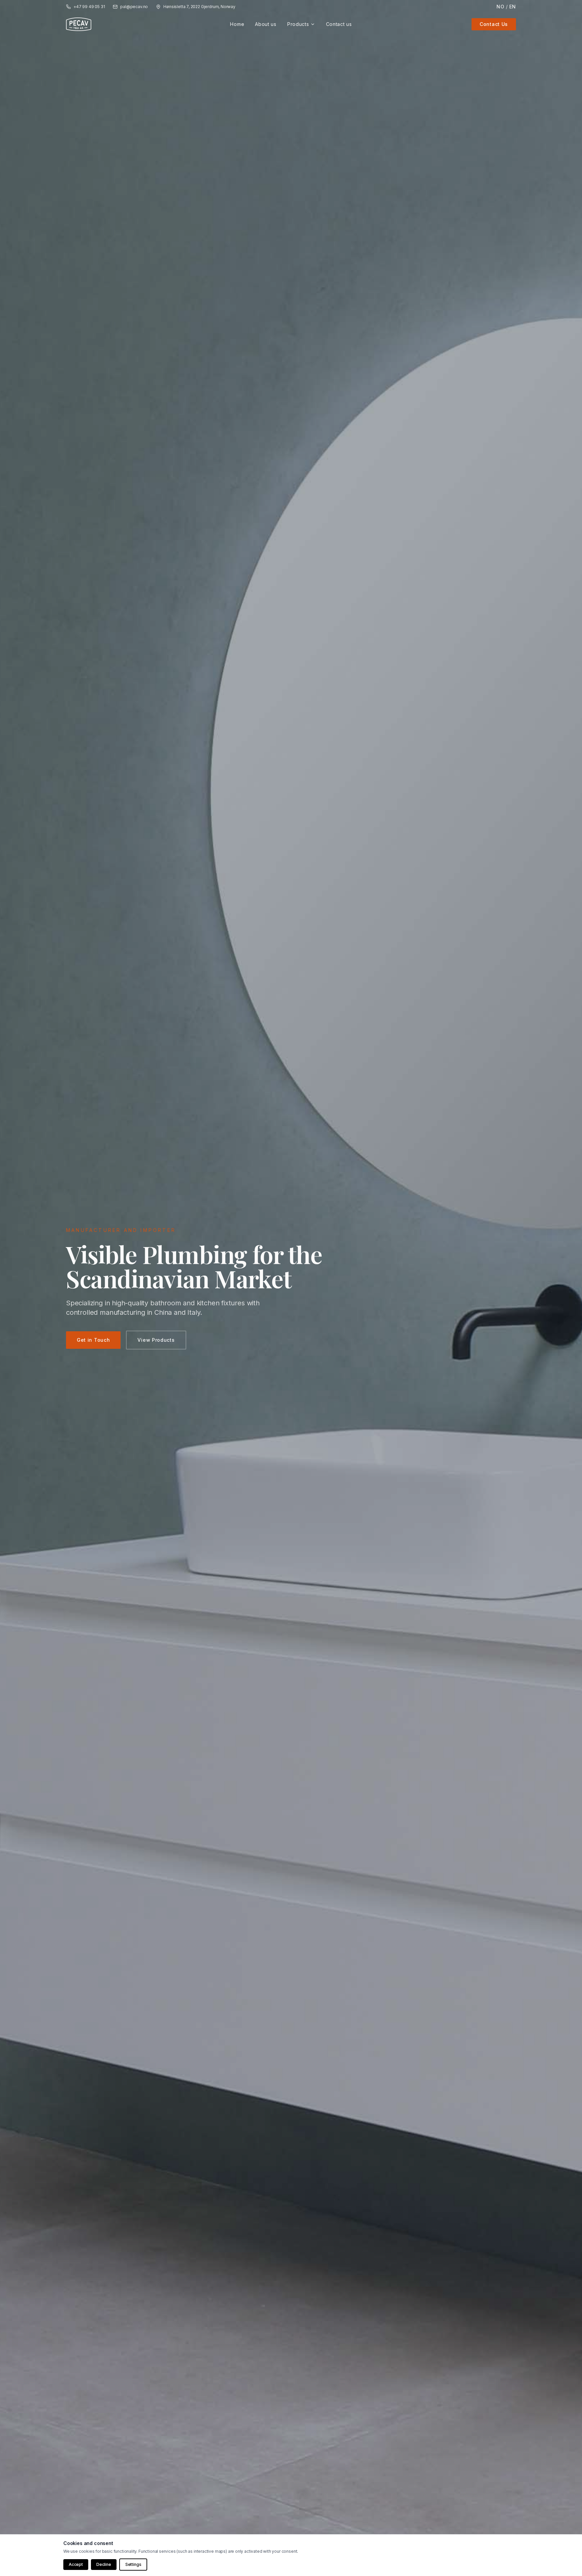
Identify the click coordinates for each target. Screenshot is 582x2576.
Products (298, 24)
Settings (133, 2564)
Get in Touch (93, 1340)
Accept (76, 2564)
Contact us (339, 24)
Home (237, 24)
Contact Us (494, 24)
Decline (104, 2564)
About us (266, 24)
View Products (156, 1340)
